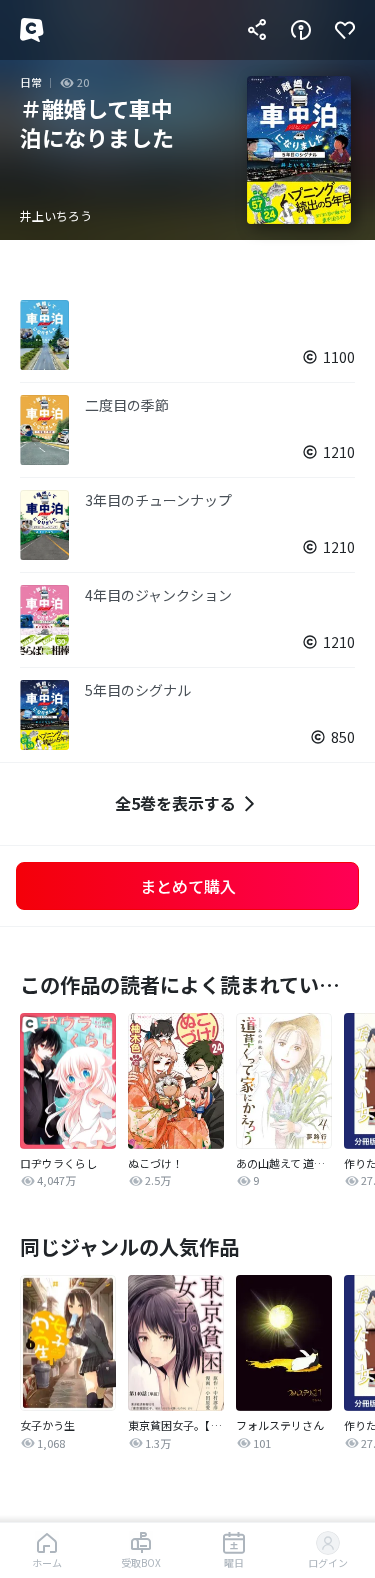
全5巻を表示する (175, 803)
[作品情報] (301, 30)
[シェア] (257, 30)
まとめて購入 (188, 886)
